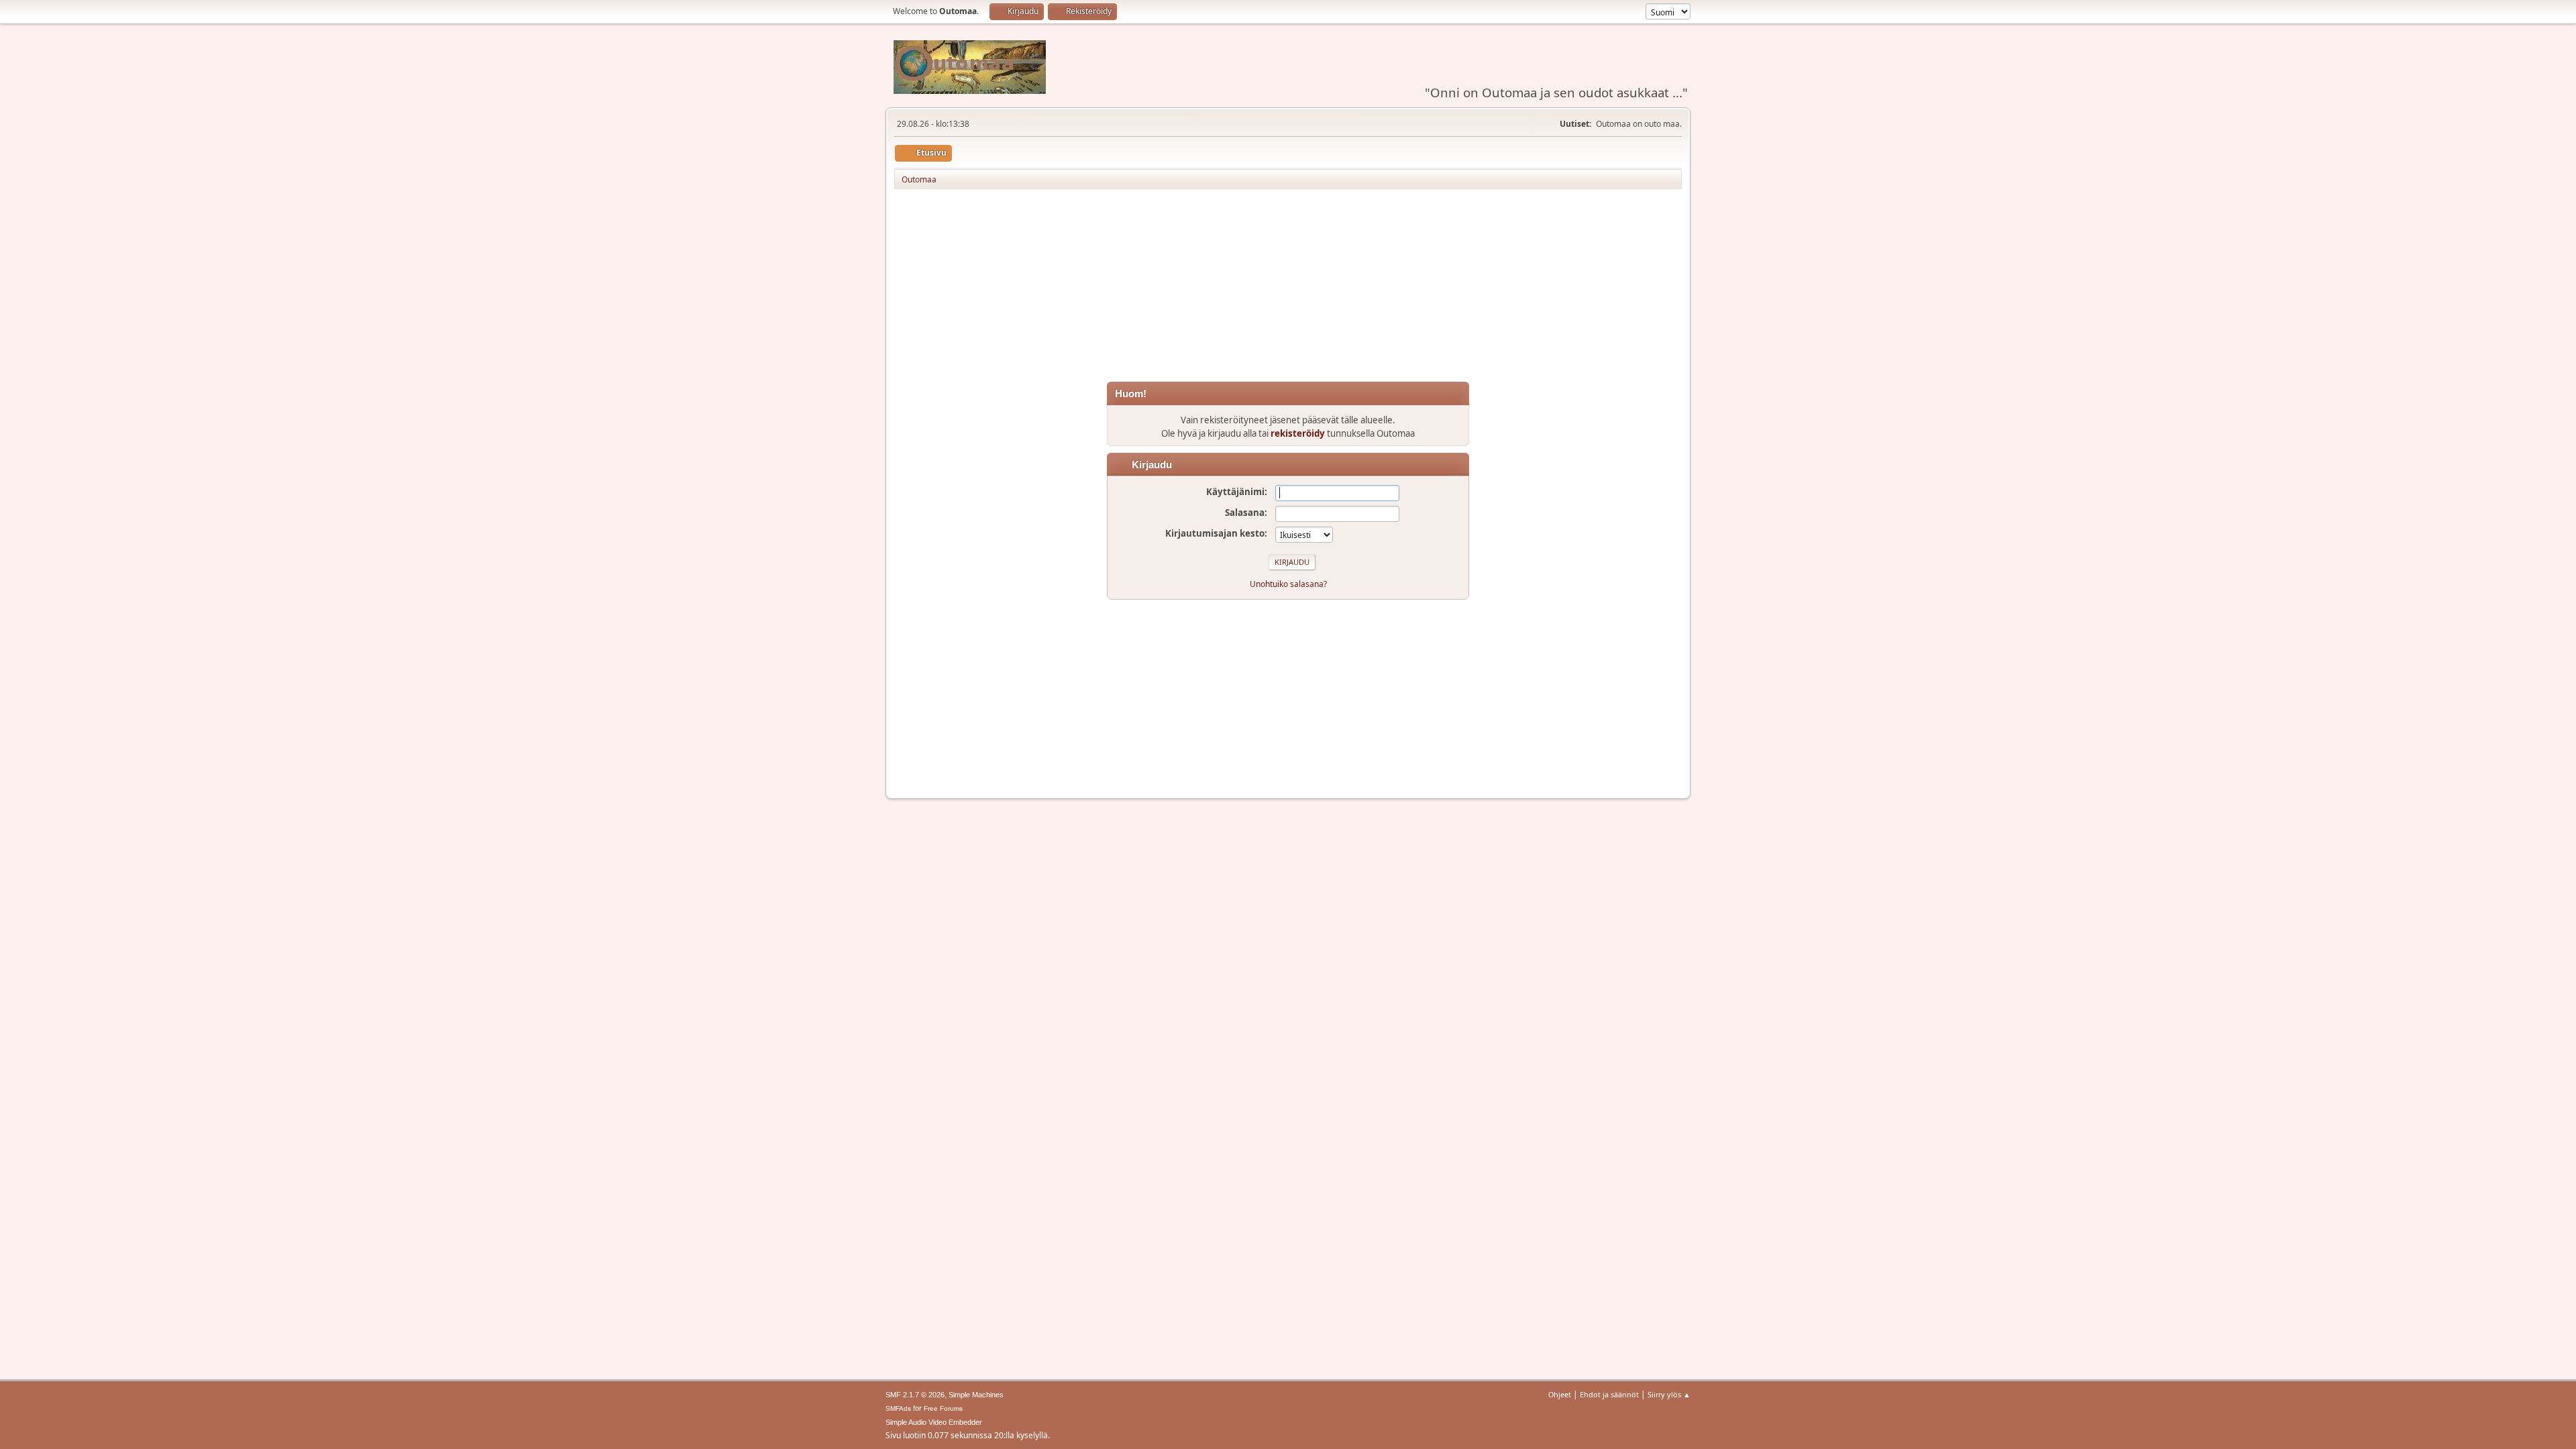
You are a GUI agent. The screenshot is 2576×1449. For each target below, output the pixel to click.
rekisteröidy (1298, 433)
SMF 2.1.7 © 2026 (915, 1395)
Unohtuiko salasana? (1288, 584)
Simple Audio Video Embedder (934, 1422)
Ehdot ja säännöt (1609, 1394)
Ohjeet (1560, 1394)
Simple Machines (976, 1395)
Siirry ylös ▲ (1669, 1394)
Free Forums (943, 1408)
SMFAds (898, 1408)
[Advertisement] (1288, 288)
